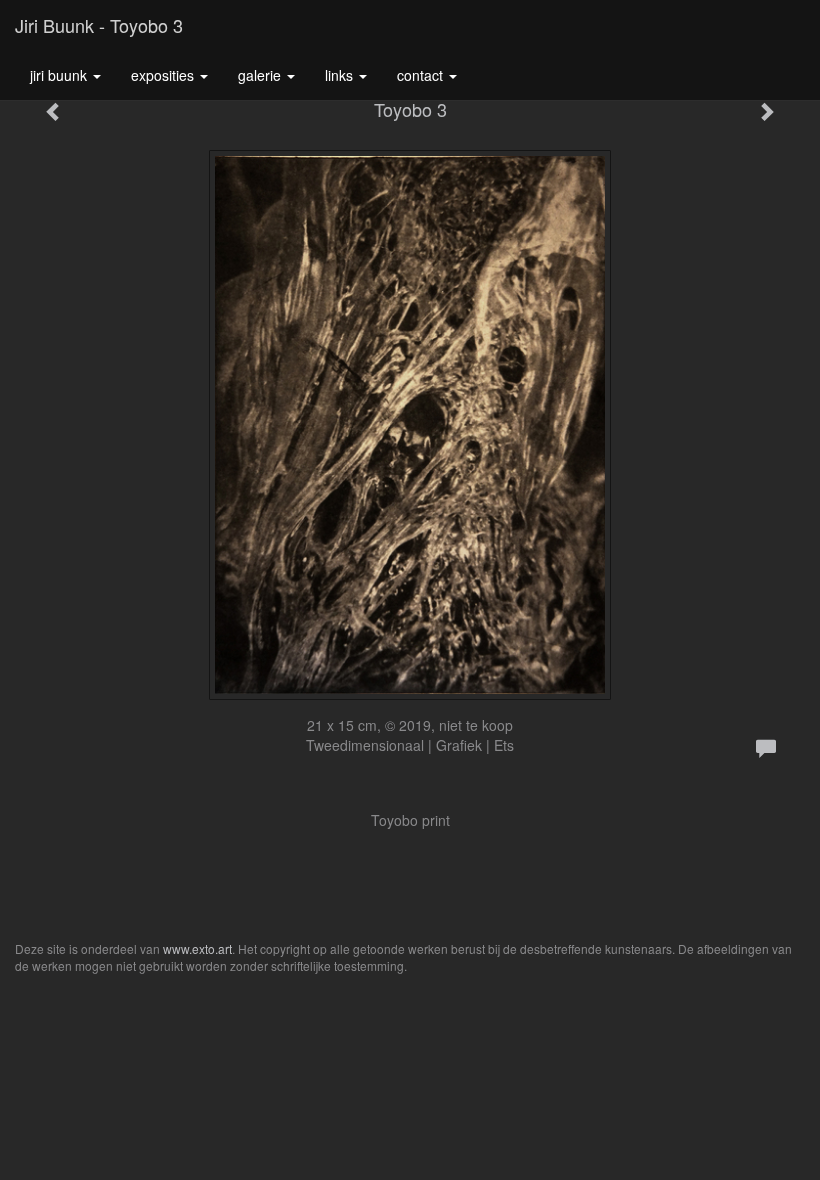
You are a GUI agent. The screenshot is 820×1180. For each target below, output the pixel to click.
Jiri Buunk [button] (60, 75)
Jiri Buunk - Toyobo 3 (99, 25)
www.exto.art (197, 948)
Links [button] (341, 75)
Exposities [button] (164, 75)
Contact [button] (422, 75)
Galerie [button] (261, 75)
